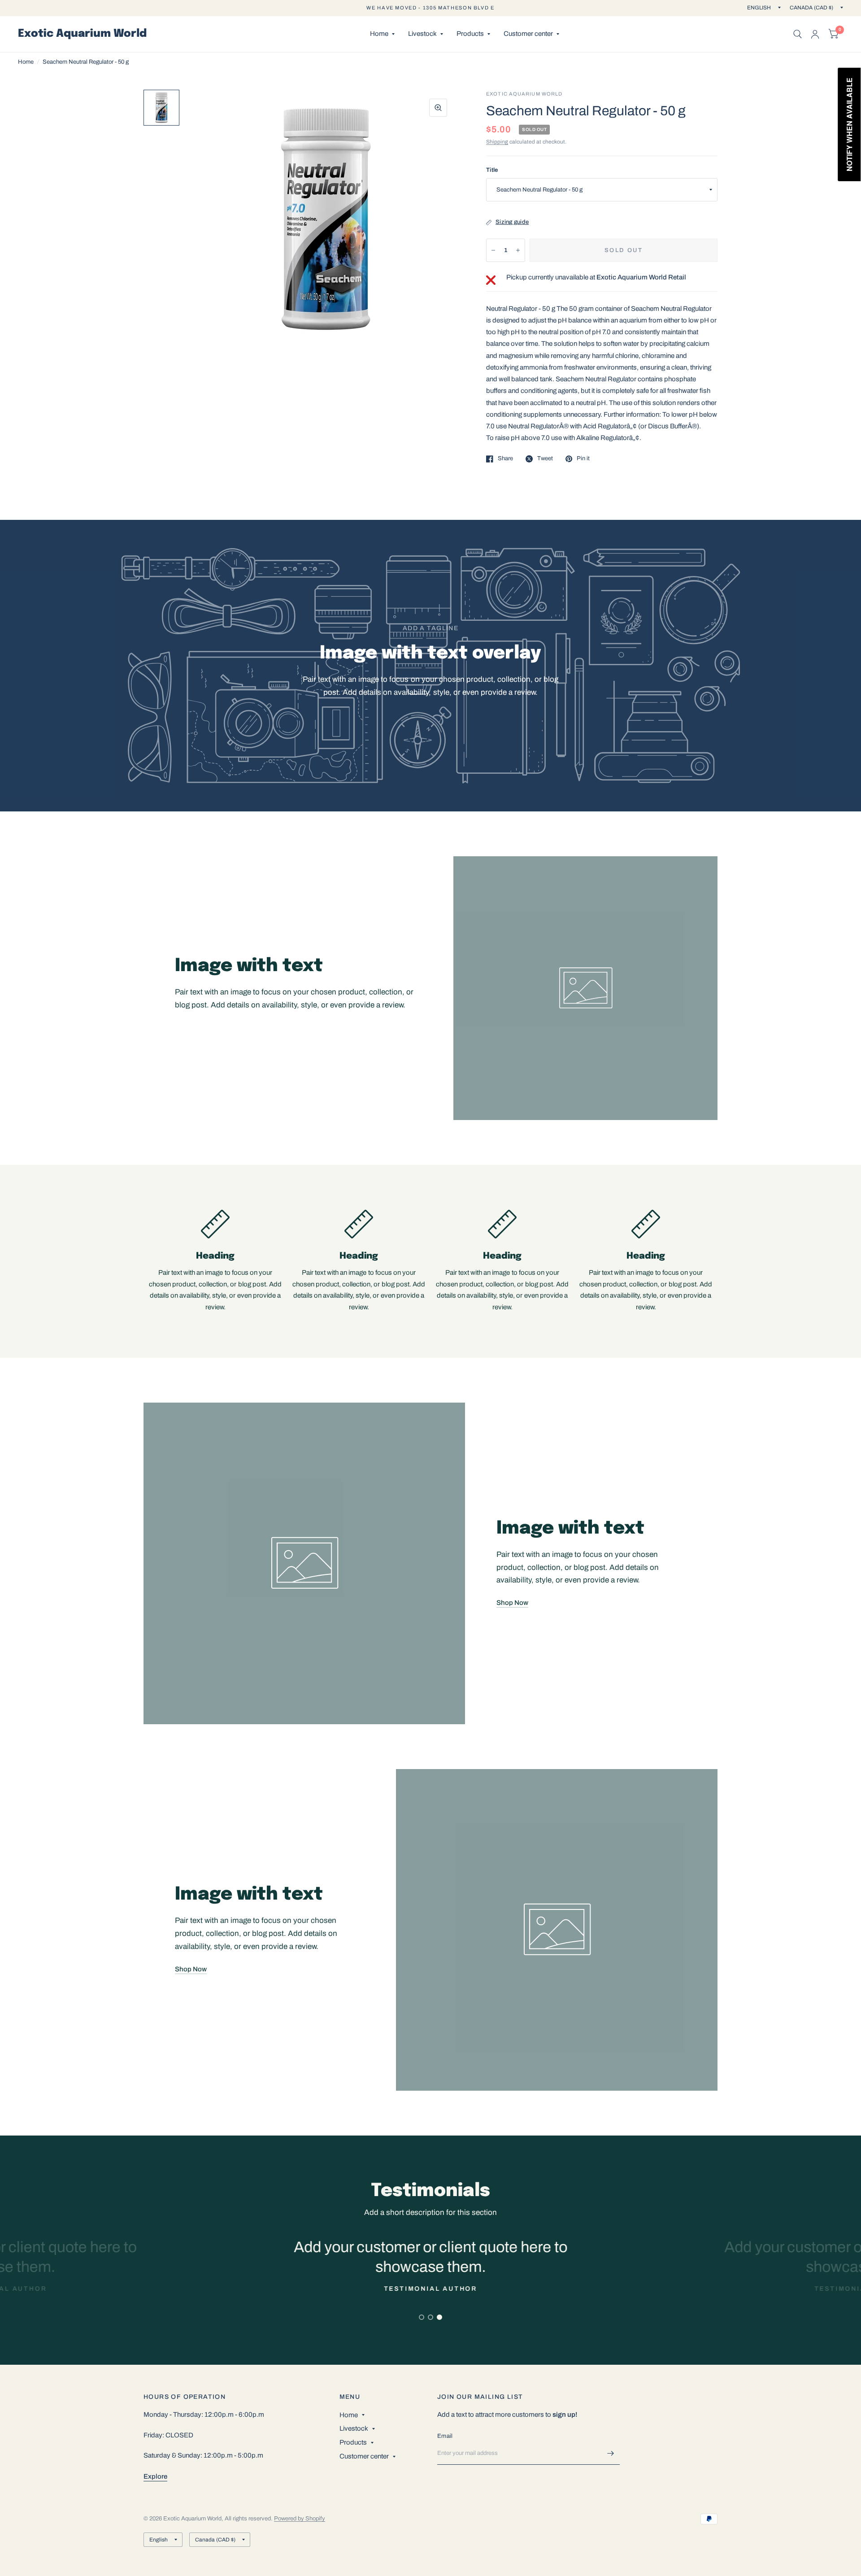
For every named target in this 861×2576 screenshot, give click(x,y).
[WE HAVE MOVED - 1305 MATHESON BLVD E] (430, 8)
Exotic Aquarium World (82, 34)
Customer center (528, 34)
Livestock (422, 34)
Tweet (545, 458)
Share (505, 458)
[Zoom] (438, 108)
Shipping (497, 142)
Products (470, 34)
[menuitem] (382, 34)
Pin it (583, 458)
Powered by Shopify (300, 2519)
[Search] (798, 34)
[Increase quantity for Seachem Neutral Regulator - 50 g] (518, 250)
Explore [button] (155, 2476)
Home (379, 34)
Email (445, 2436)
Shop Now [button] (512, 1603)
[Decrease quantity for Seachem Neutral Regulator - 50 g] (493, 250)
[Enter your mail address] (611, 2453)
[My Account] (815, 34)
